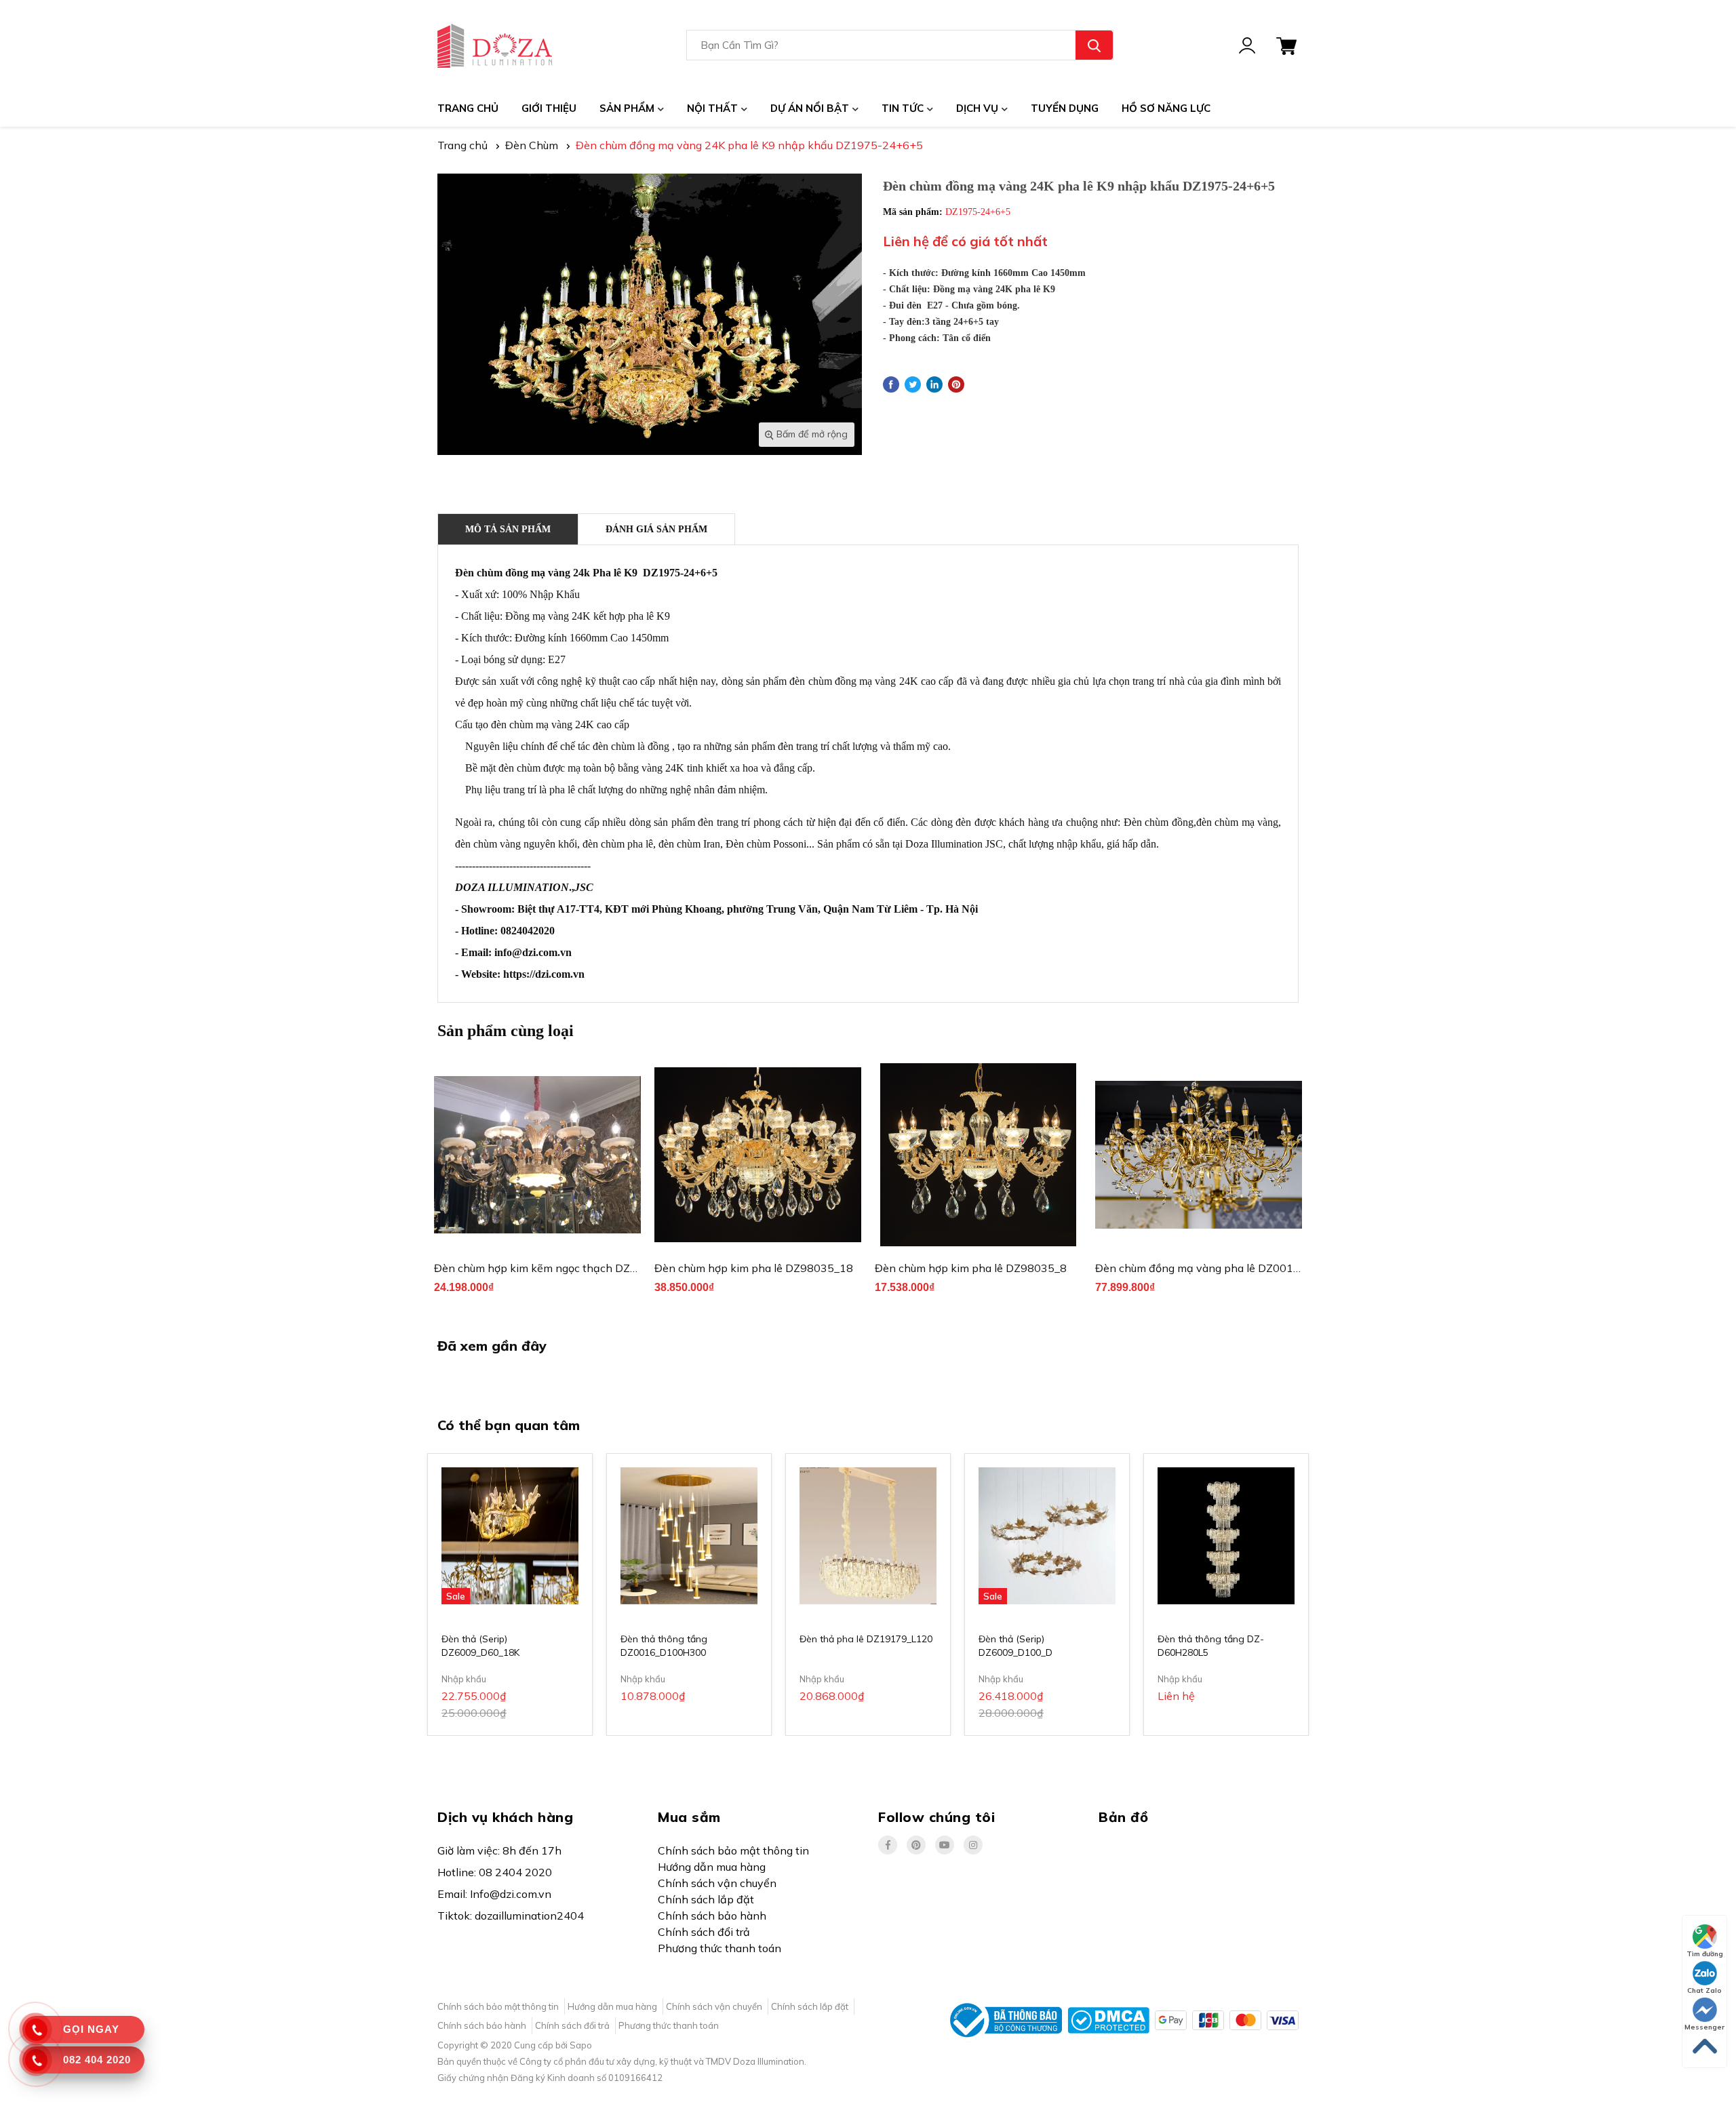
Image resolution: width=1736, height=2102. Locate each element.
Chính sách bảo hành (712, 1916)
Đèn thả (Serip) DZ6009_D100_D (1015, 1646)
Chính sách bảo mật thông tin (733, 1850)
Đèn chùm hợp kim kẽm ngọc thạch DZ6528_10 (555, 1268)
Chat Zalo (1704, 1990)
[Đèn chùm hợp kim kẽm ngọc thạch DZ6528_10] (537, 1155)
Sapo (581, 2045)
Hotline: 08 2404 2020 (495, 1872)
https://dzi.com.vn (544, 974)
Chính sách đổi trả (704, 1932)
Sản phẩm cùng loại (506, 1031)
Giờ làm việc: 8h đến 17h (499, 1850)
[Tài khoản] (1247, 45)
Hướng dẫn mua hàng (712, 1867)
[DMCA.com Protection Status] (1108, 2019)
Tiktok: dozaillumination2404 (511, 1916)
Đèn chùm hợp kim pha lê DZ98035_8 (971, 1268)
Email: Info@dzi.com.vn (494, 1894)
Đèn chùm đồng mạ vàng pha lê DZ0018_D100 (1215, 1268)
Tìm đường (1705, 1954)
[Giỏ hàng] (1286, 45)
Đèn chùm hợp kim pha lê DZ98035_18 (754, 1268)
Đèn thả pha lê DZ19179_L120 (866, 1639)
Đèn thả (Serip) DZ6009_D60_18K (480, 1646)
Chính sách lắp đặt (706, 1899)
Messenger (1704, 2027)
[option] (537, 1184)
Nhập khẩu (464, 1679)
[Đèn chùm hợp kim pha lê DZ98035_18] (758, 1155)
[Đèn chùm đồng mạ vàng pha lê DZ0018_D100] (1199, 1155)
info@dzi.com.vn (533, 952)
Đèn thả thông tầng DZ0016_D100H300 (664, 1646)
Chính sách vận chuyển (717, 1883)
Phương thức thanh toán (719, 1948)
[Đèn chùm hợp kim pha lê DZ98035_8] (978, 1155)
